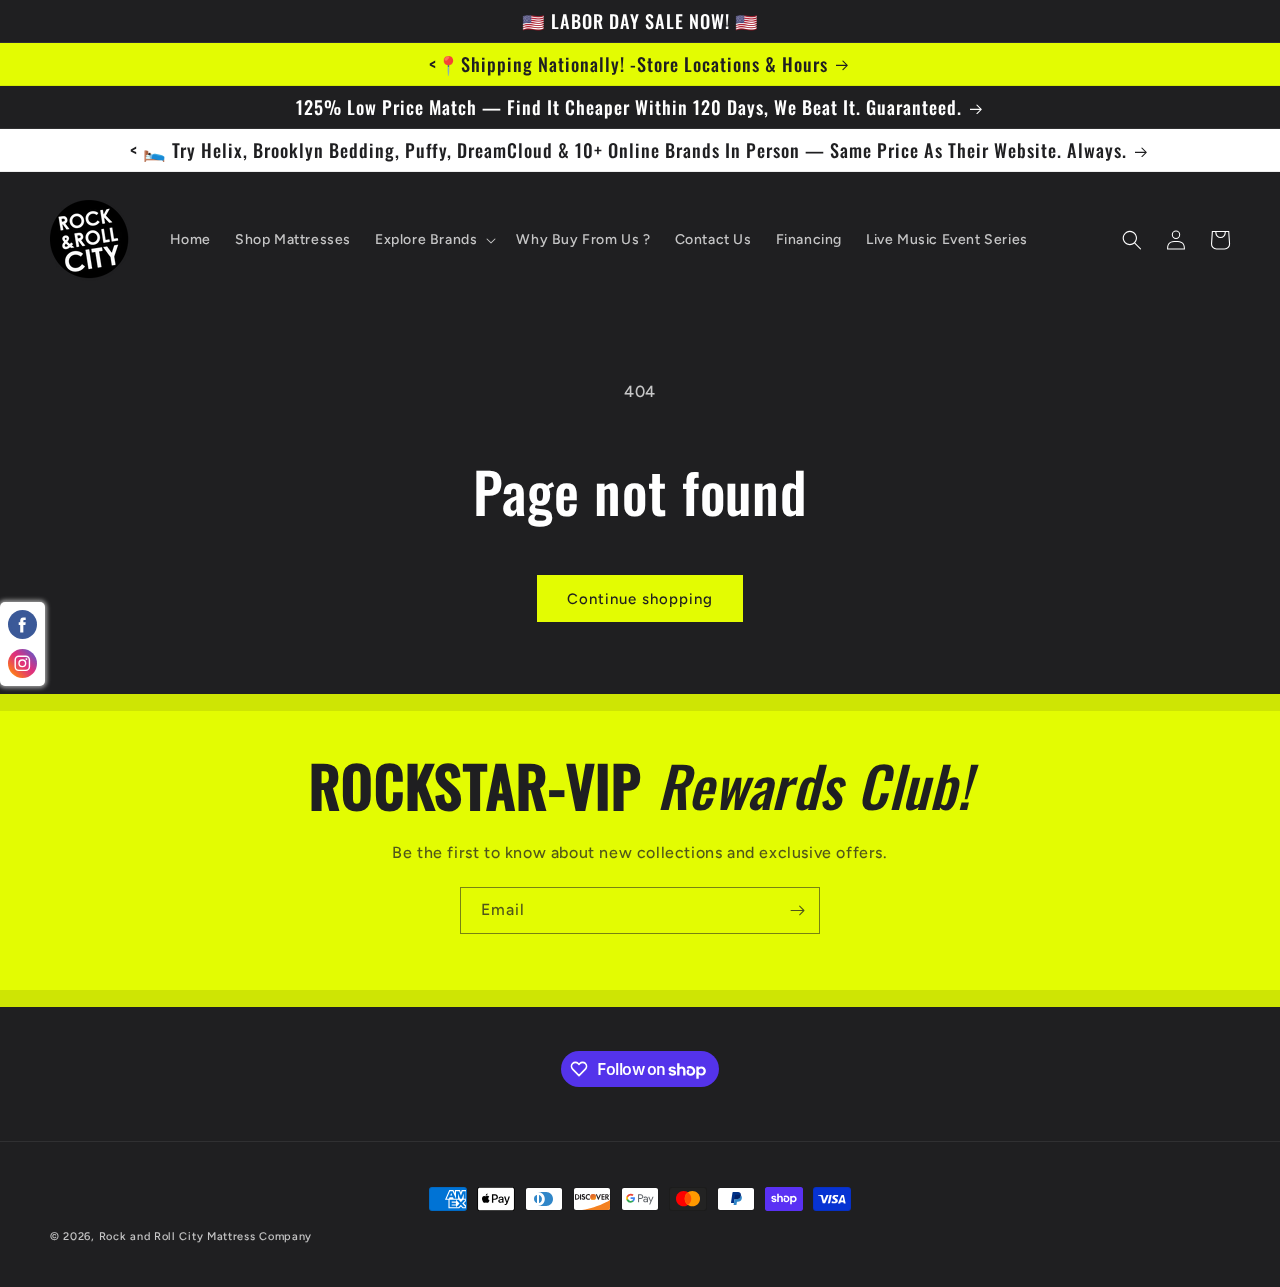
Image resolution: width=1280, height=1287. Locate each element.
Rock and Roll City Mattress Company (206, 1236)
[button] (433, 240)
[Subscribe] (797, 910)
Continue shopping (640, 599)
